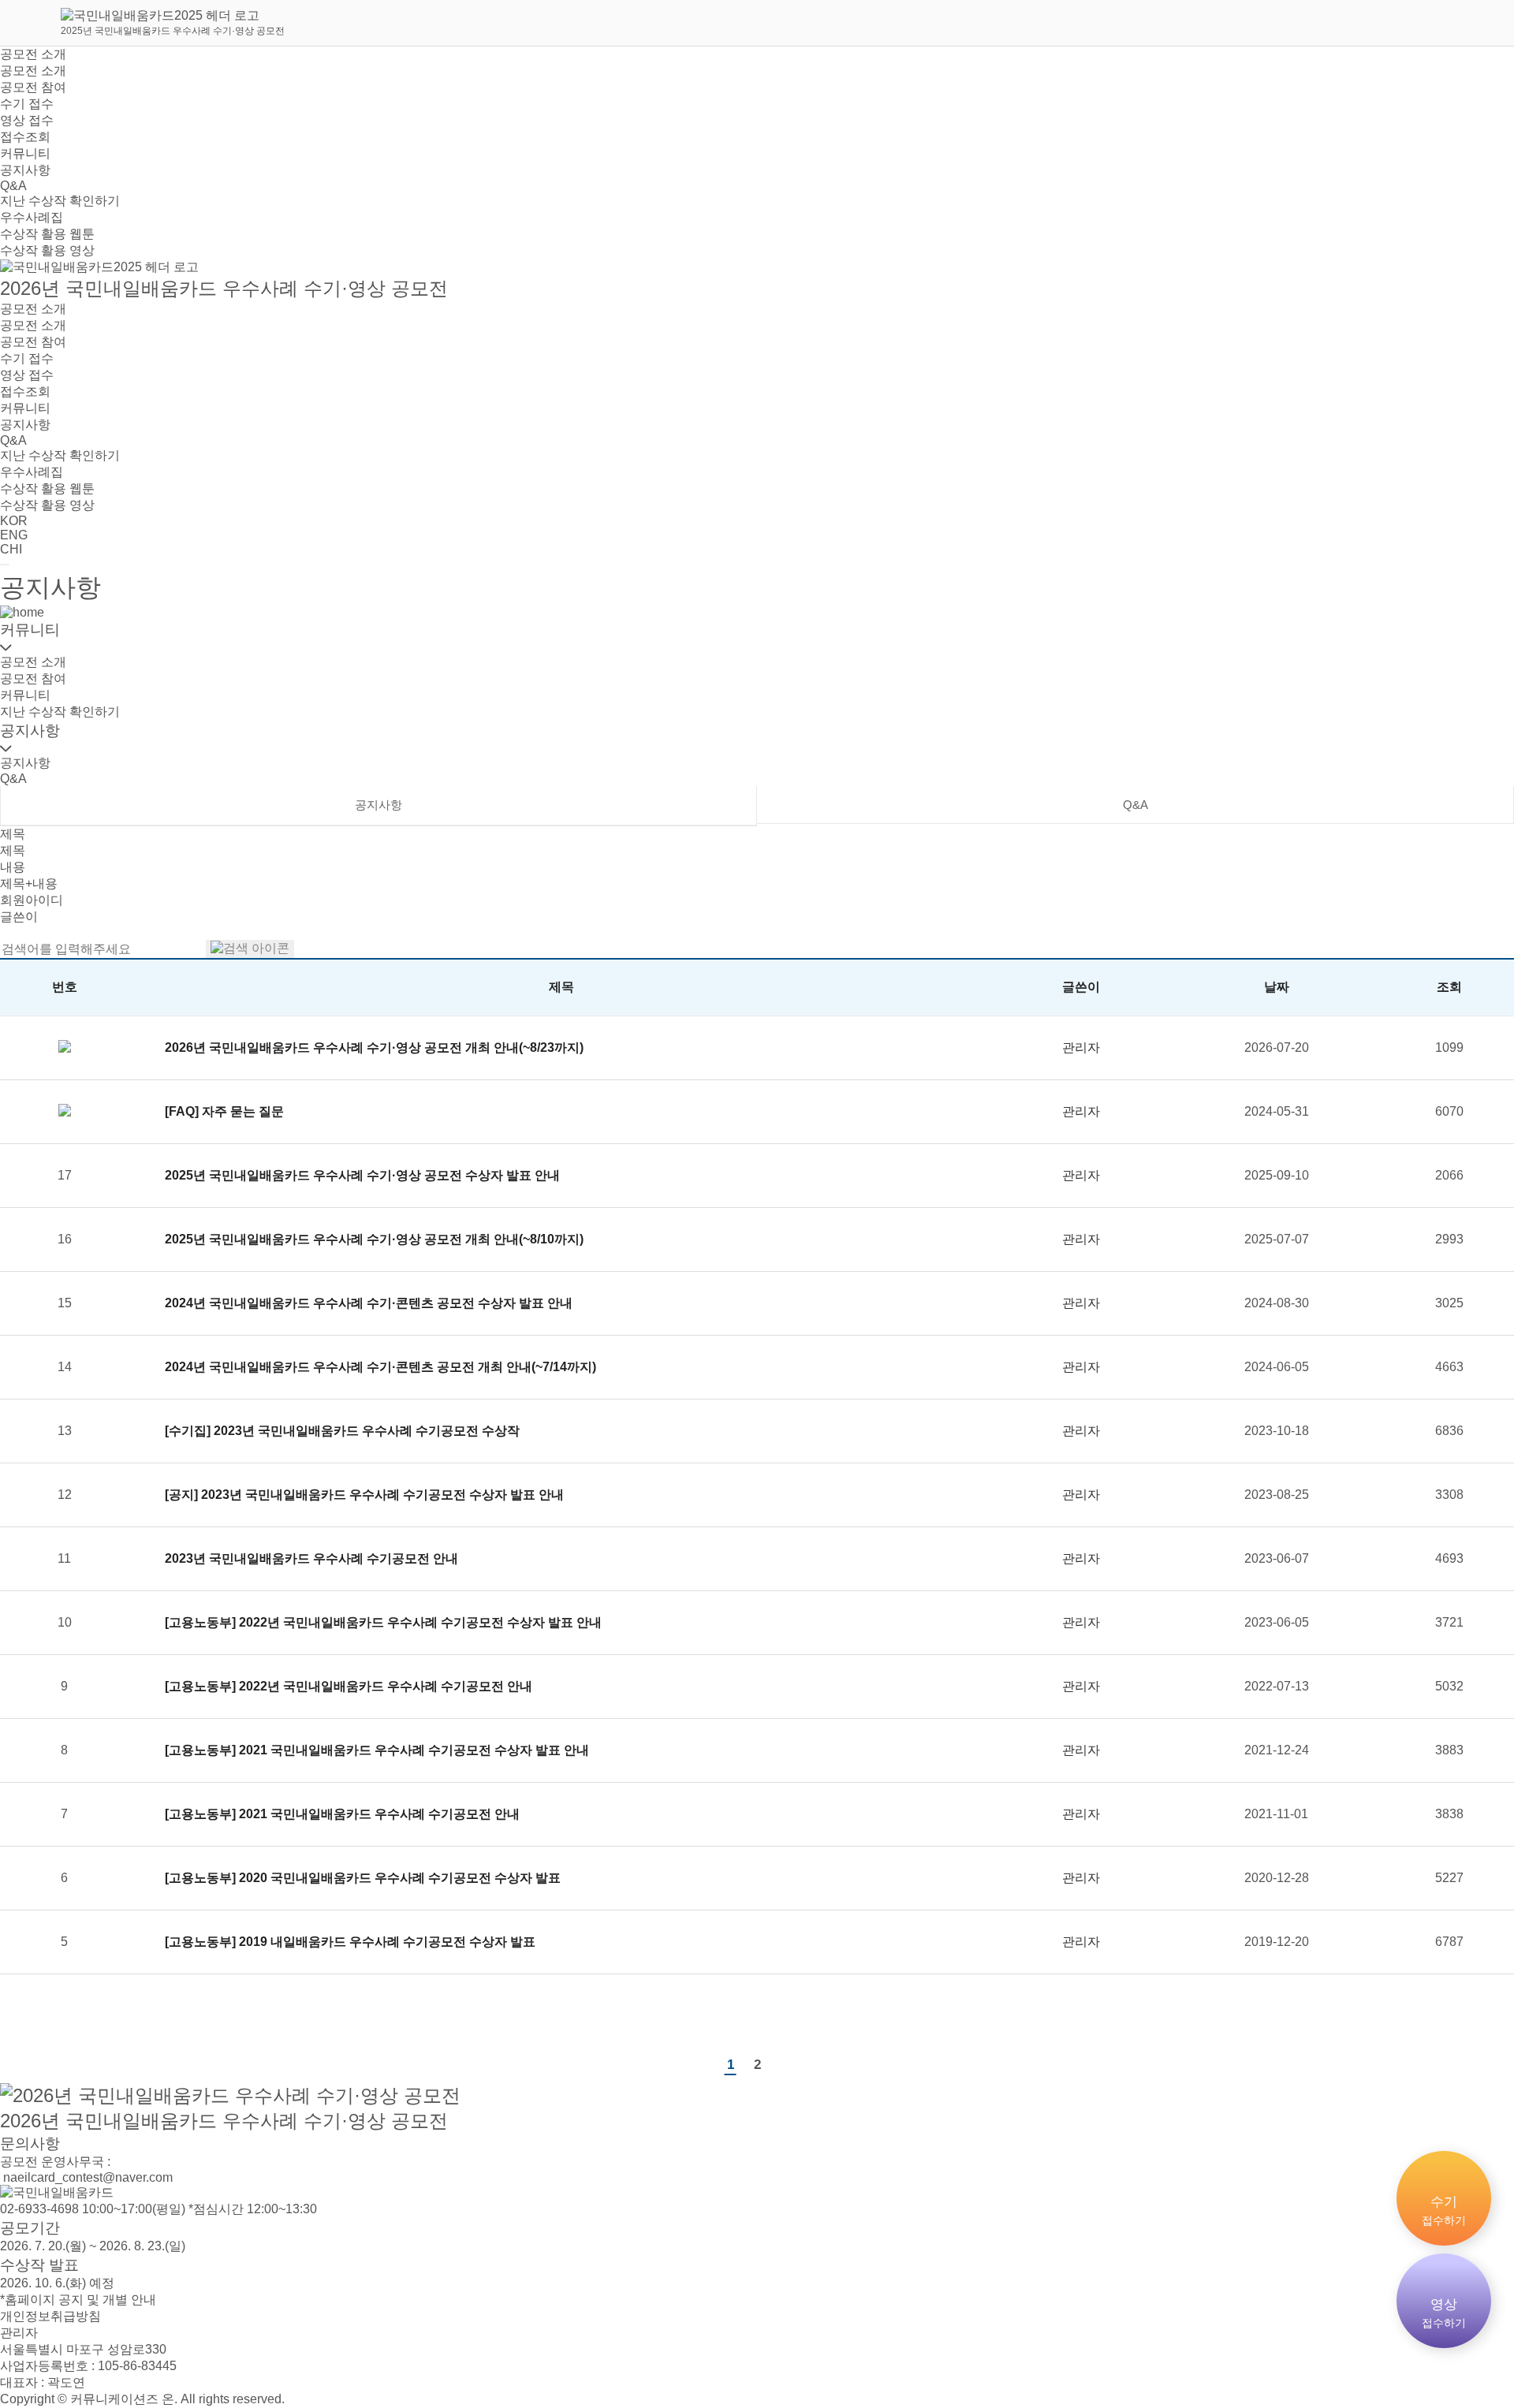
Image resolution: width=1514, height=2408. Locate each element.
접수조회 (25, 137)
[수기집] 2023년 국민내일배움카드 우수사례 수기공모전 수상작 (342, 1431)
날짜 (1277, 987)
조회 (1449, 987)
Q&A (13, 186)
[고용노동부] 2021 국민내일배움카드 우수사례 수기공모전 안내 (342, 1814)
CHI (11, 549)
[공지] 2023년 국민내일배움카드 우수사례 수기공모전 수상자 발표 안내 (364, 1495)
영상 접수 (27, 120)
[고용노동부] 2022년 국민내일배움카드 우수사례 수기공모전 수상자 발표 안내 (383, 1622)
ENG (14, 535)
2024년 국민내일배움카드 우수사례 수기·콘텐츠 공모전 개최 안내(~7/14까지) (380, 1367)
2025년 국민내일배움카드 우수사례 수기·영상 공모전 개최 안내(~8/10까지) (374, 1239)
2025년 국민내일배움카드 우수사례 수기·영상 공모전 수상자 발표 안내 (362, 1175)
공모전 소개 (33, 54)
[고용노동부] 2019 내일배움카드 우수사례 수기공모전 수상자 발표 (350, 1942)
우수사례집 (32, 217)
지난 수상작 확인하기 (60, 201)
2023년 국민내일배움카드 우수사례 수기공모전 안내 (311, 1558)
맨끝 (784, 2064)
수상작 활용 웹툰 (47, 234)
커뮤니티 (25, 153)
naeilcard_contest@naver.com (86, 2177)
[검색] (250, 949)
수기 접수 (27, 104)
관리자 (19, 2333)
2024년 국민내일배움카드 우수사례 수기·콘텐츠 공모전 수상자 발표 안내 (369, 1303)
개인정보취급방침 (50, 2316)
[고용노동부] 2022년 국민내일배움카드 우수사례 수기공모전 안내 (349, 1686)
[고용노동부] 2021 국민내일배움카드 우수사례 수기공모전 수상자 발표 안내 (377, 1750)
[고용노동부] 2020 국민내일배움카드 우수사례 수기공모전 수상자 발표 (363, 1878)
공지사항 (25, 170)
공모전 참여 (33, 87)
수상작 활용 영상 (47, 250)
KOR (14, 521)
